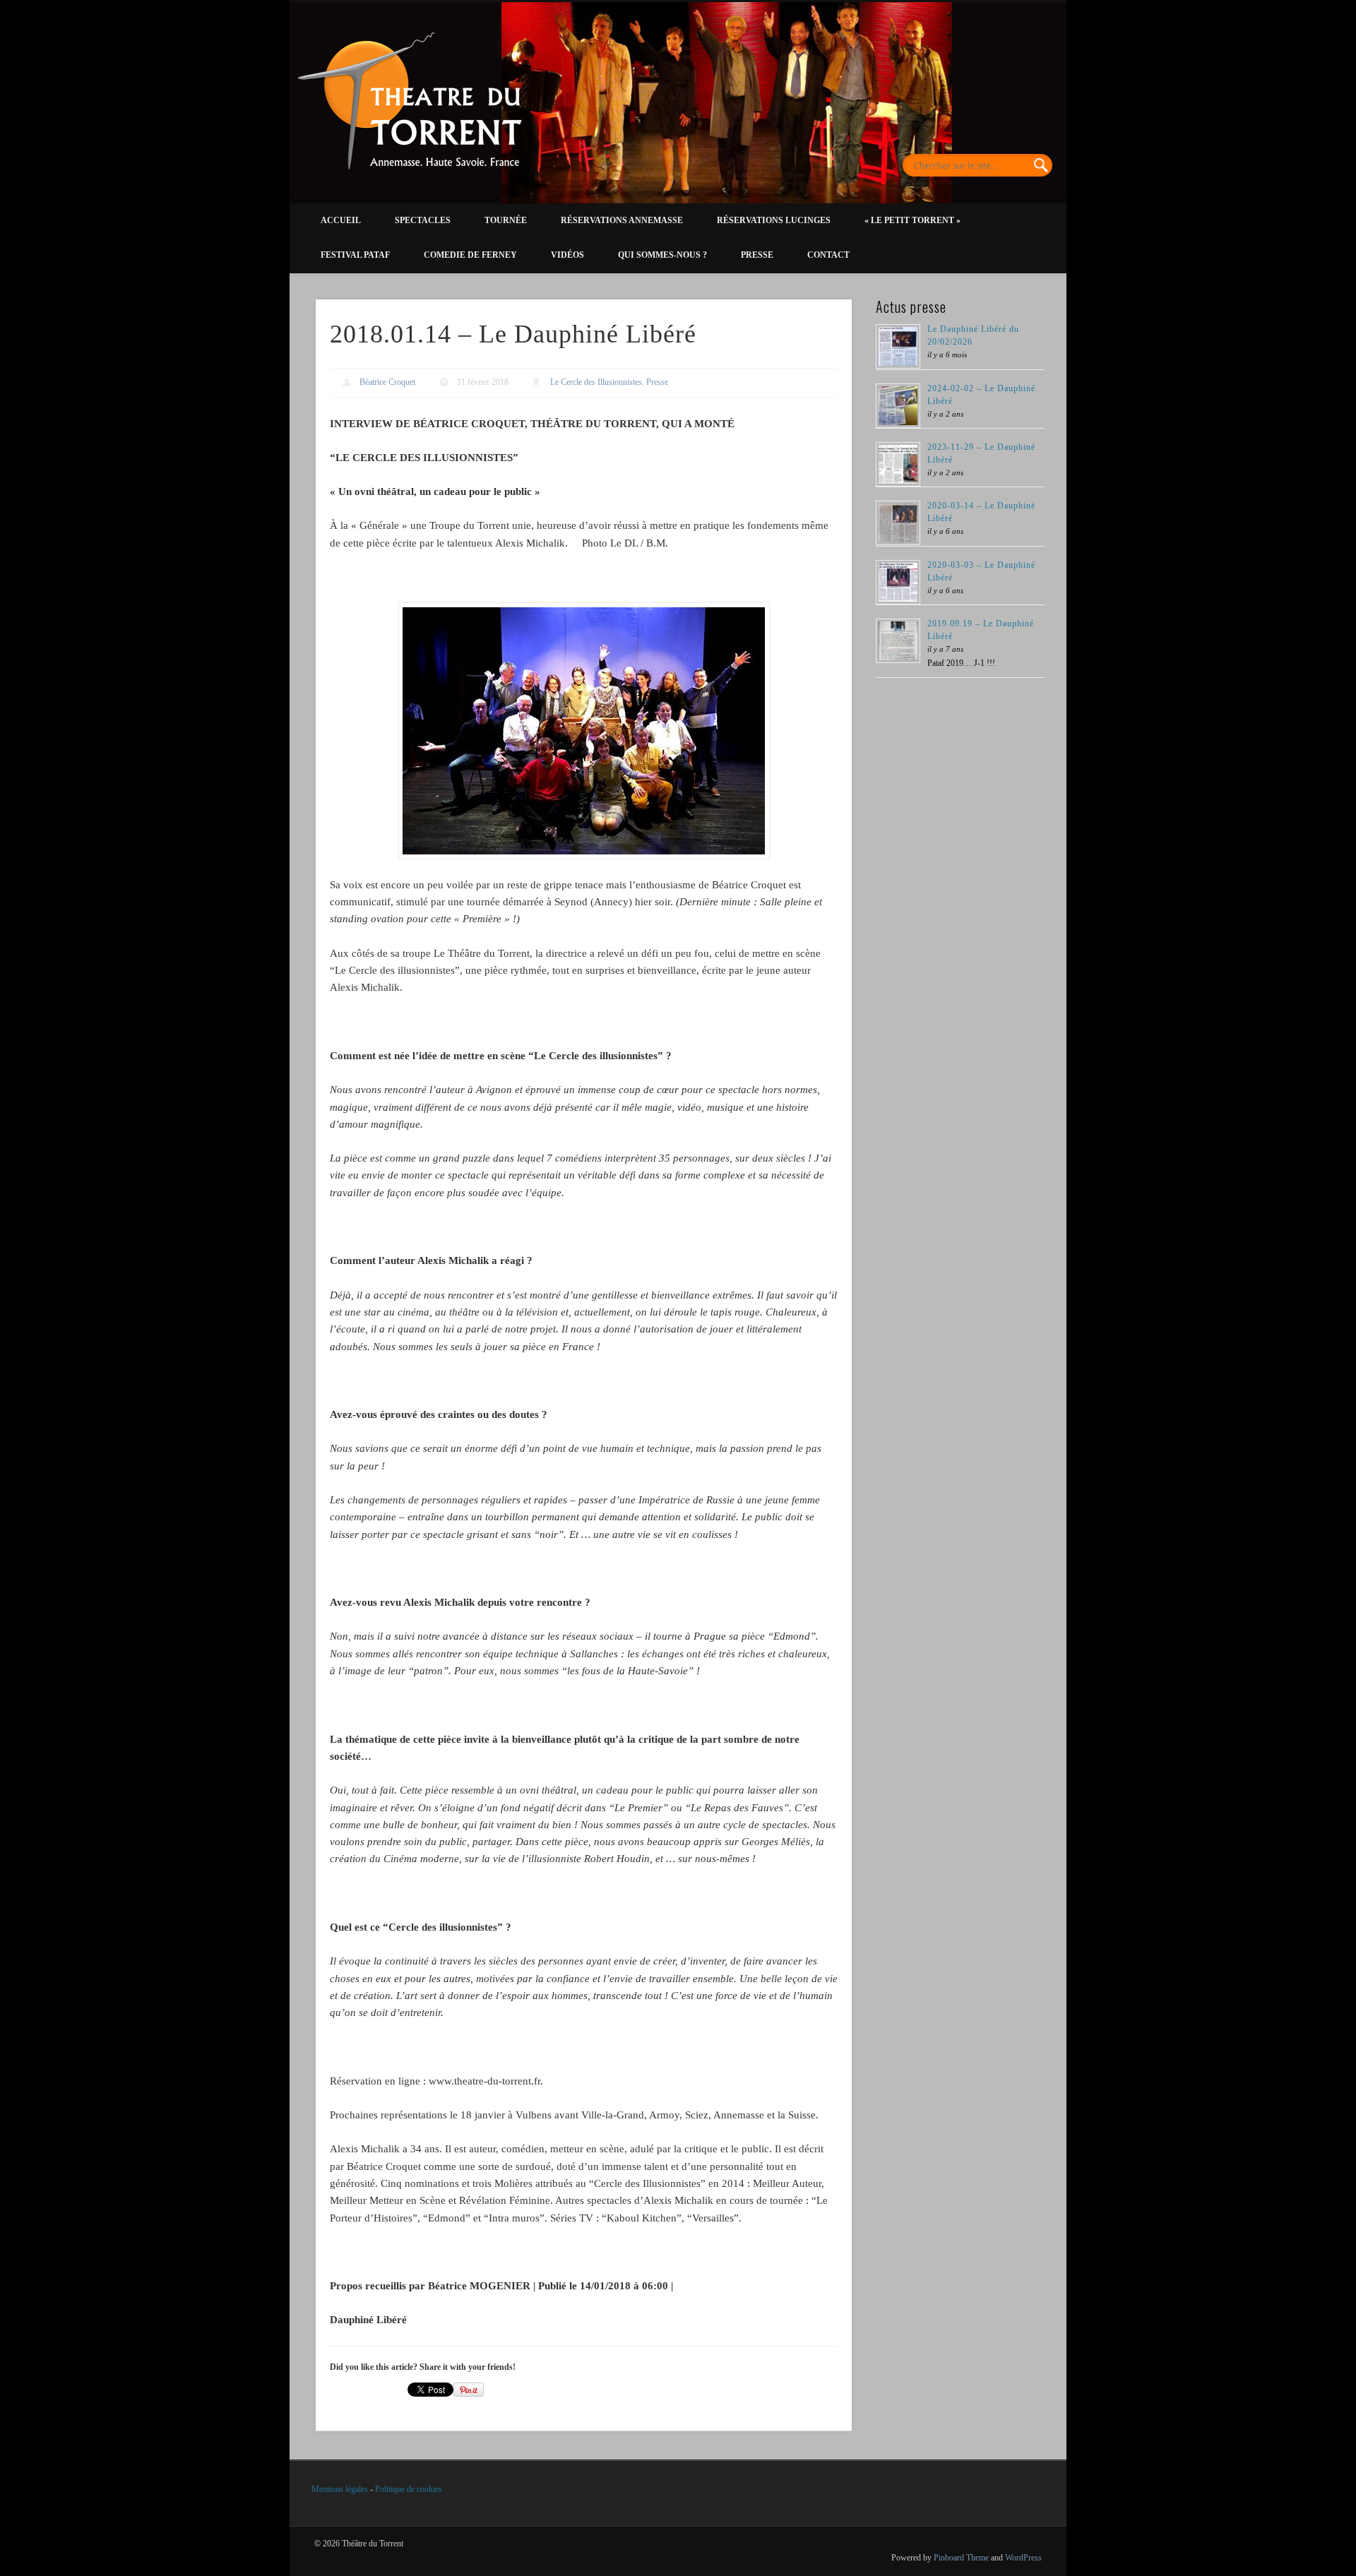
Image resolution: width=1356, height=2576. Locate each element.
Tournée (506, 220)
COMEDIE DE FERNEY (470, 255)
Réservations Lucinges (774, 220)
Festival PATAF (355, 255)
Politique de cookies (409, 2489)
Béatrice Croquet (387, 382)
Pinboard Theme (961, 2558)
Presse (757, 255)
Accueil (341, 220)
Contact (828, 255)
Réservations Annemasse (622, 220)
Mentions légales (340, 2489)
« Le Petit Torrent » (912, 220)
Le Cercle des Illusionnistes (596, 382)
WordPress (1023, 2558)
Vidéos (567, 255)
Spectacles (423, 220)
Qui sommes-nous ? (662, 255)
